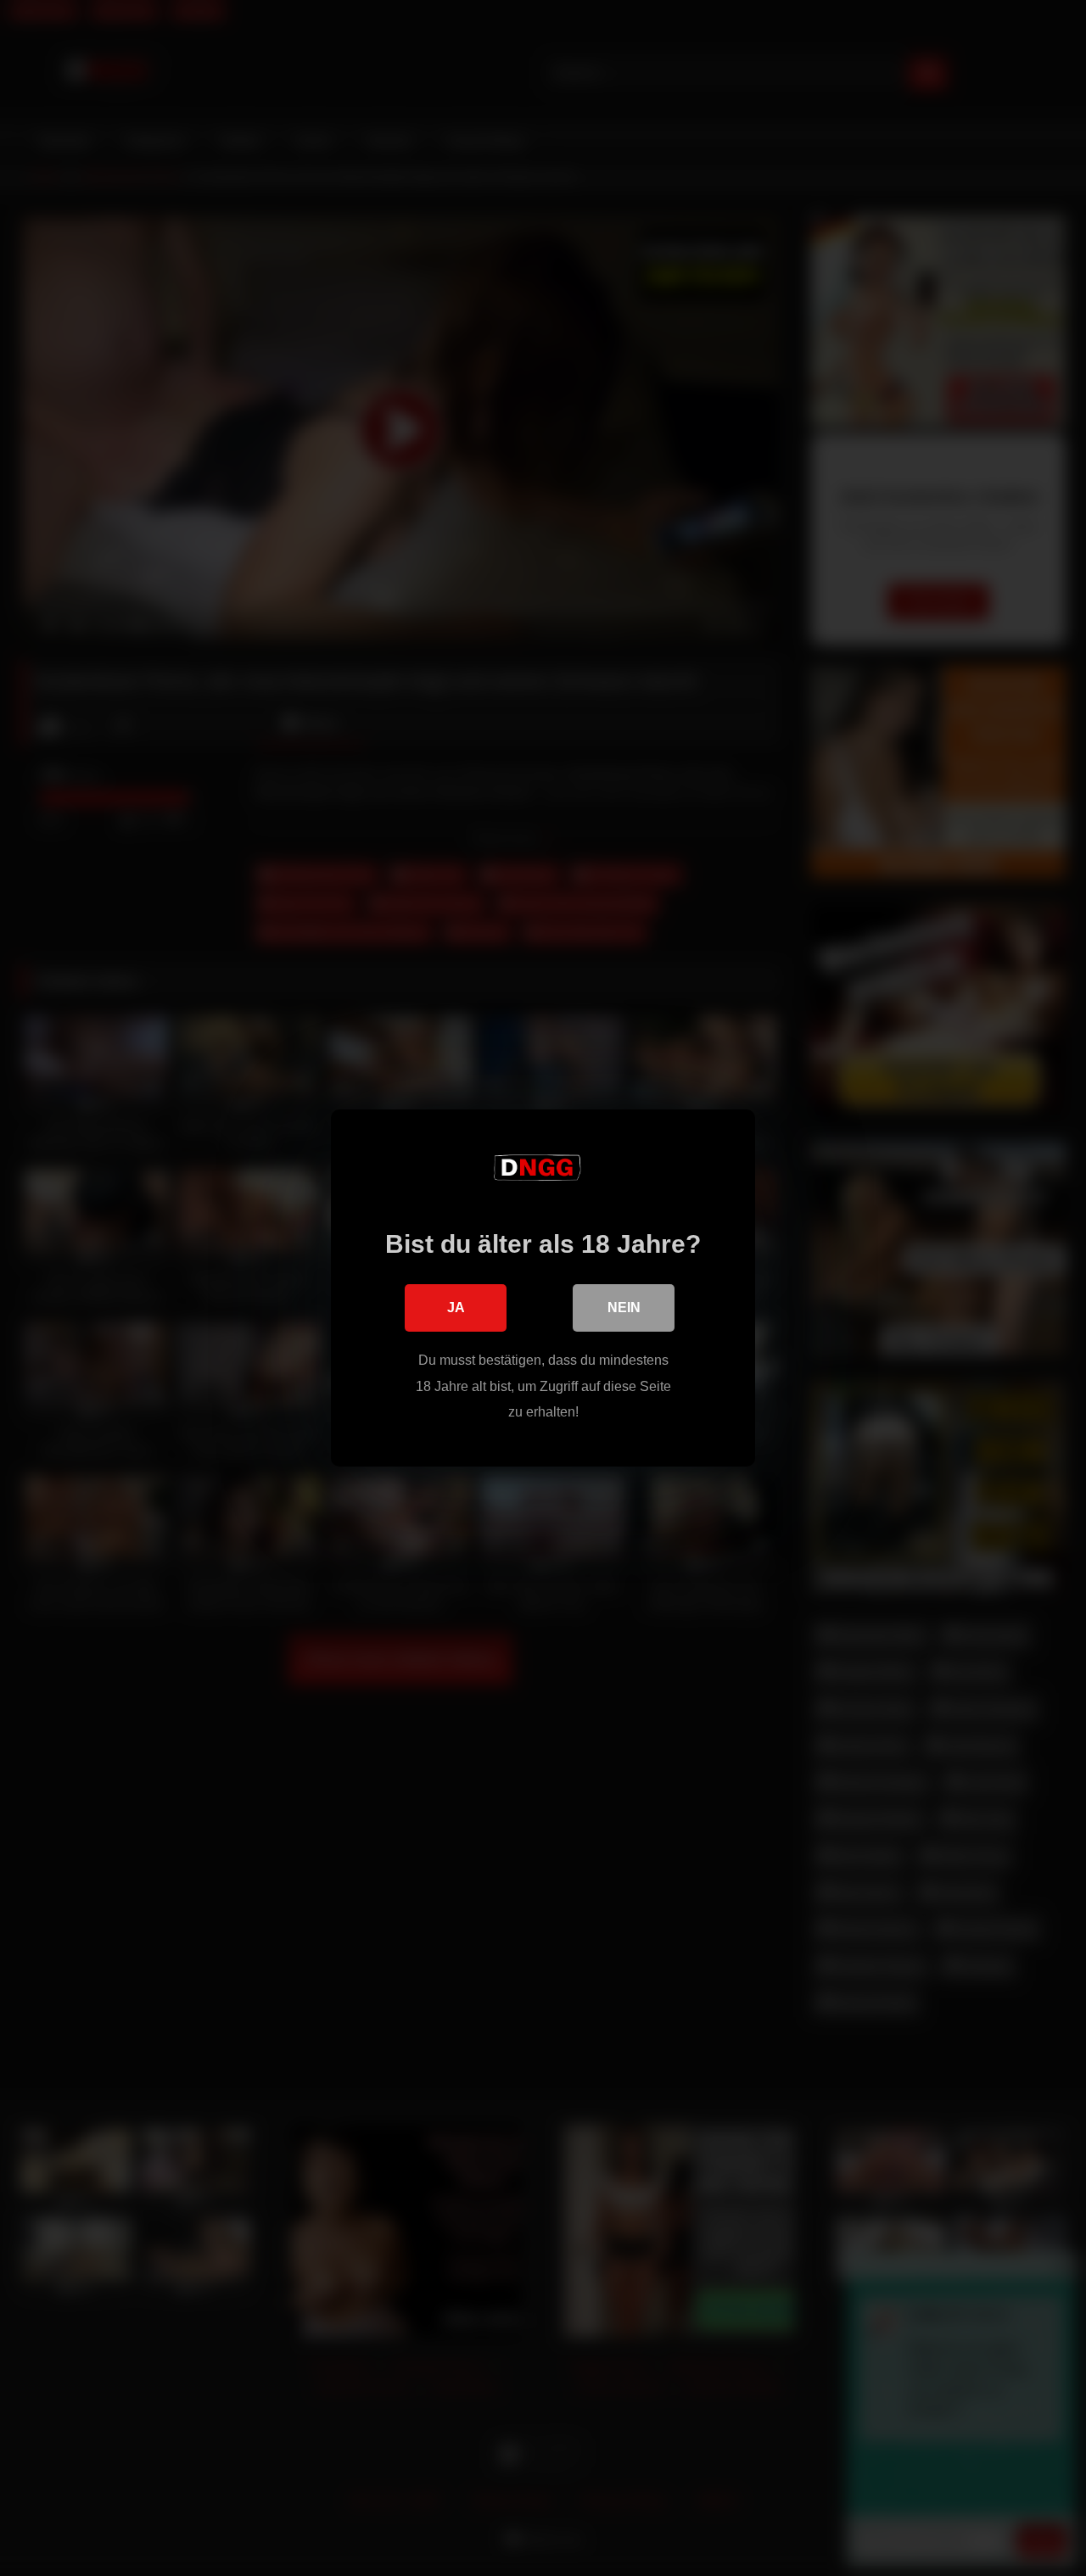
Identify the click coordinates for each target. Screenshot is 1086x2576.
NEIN (624, 1308)
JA (456, 1308)
